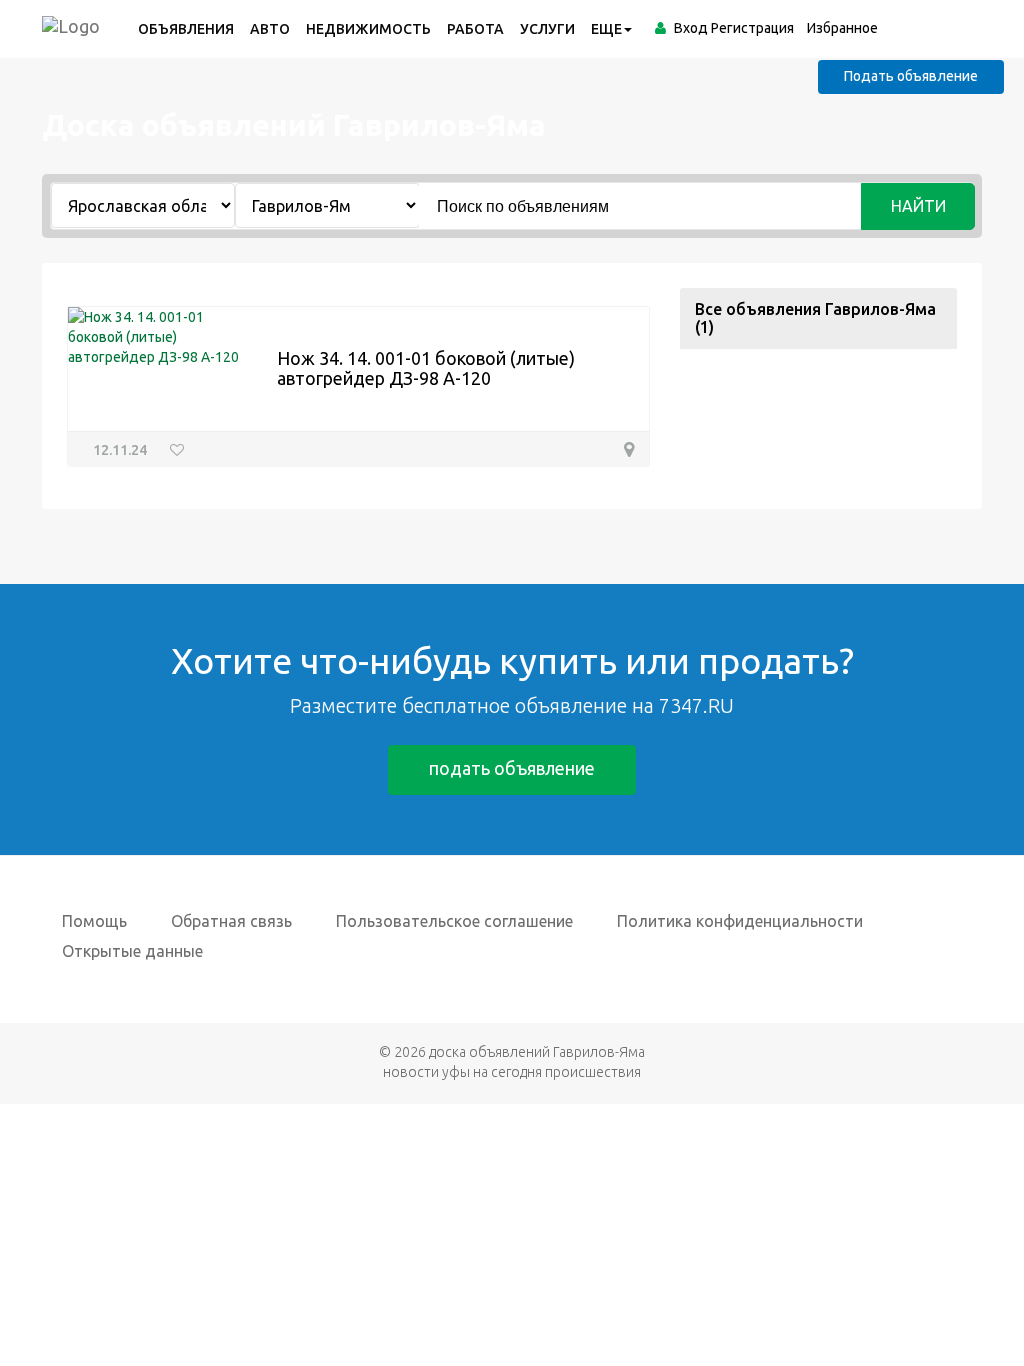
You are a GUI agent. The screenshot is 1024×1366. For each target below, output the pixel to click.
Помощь (94, 921)
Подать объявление (911, 76)
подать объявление (512, 768)
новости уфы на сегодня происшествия (512, 1072)
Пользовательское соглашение (454, 921)
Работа (475, 29)
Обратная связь (231, 921)
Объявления (186, 29)
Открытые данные (132, 951)
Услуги (547, 29)
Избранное (842, 28)
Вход (691, 28)
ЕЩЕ (606, 29)
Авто (270, 29)
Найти (918, 206)
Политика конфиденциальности (740, 921)
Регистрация (752, 28)
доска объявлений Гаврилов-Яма (537, 1052)
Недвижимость (368, 29)
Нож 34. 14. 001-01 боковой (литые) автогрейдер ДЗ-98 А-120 (426, 368)
